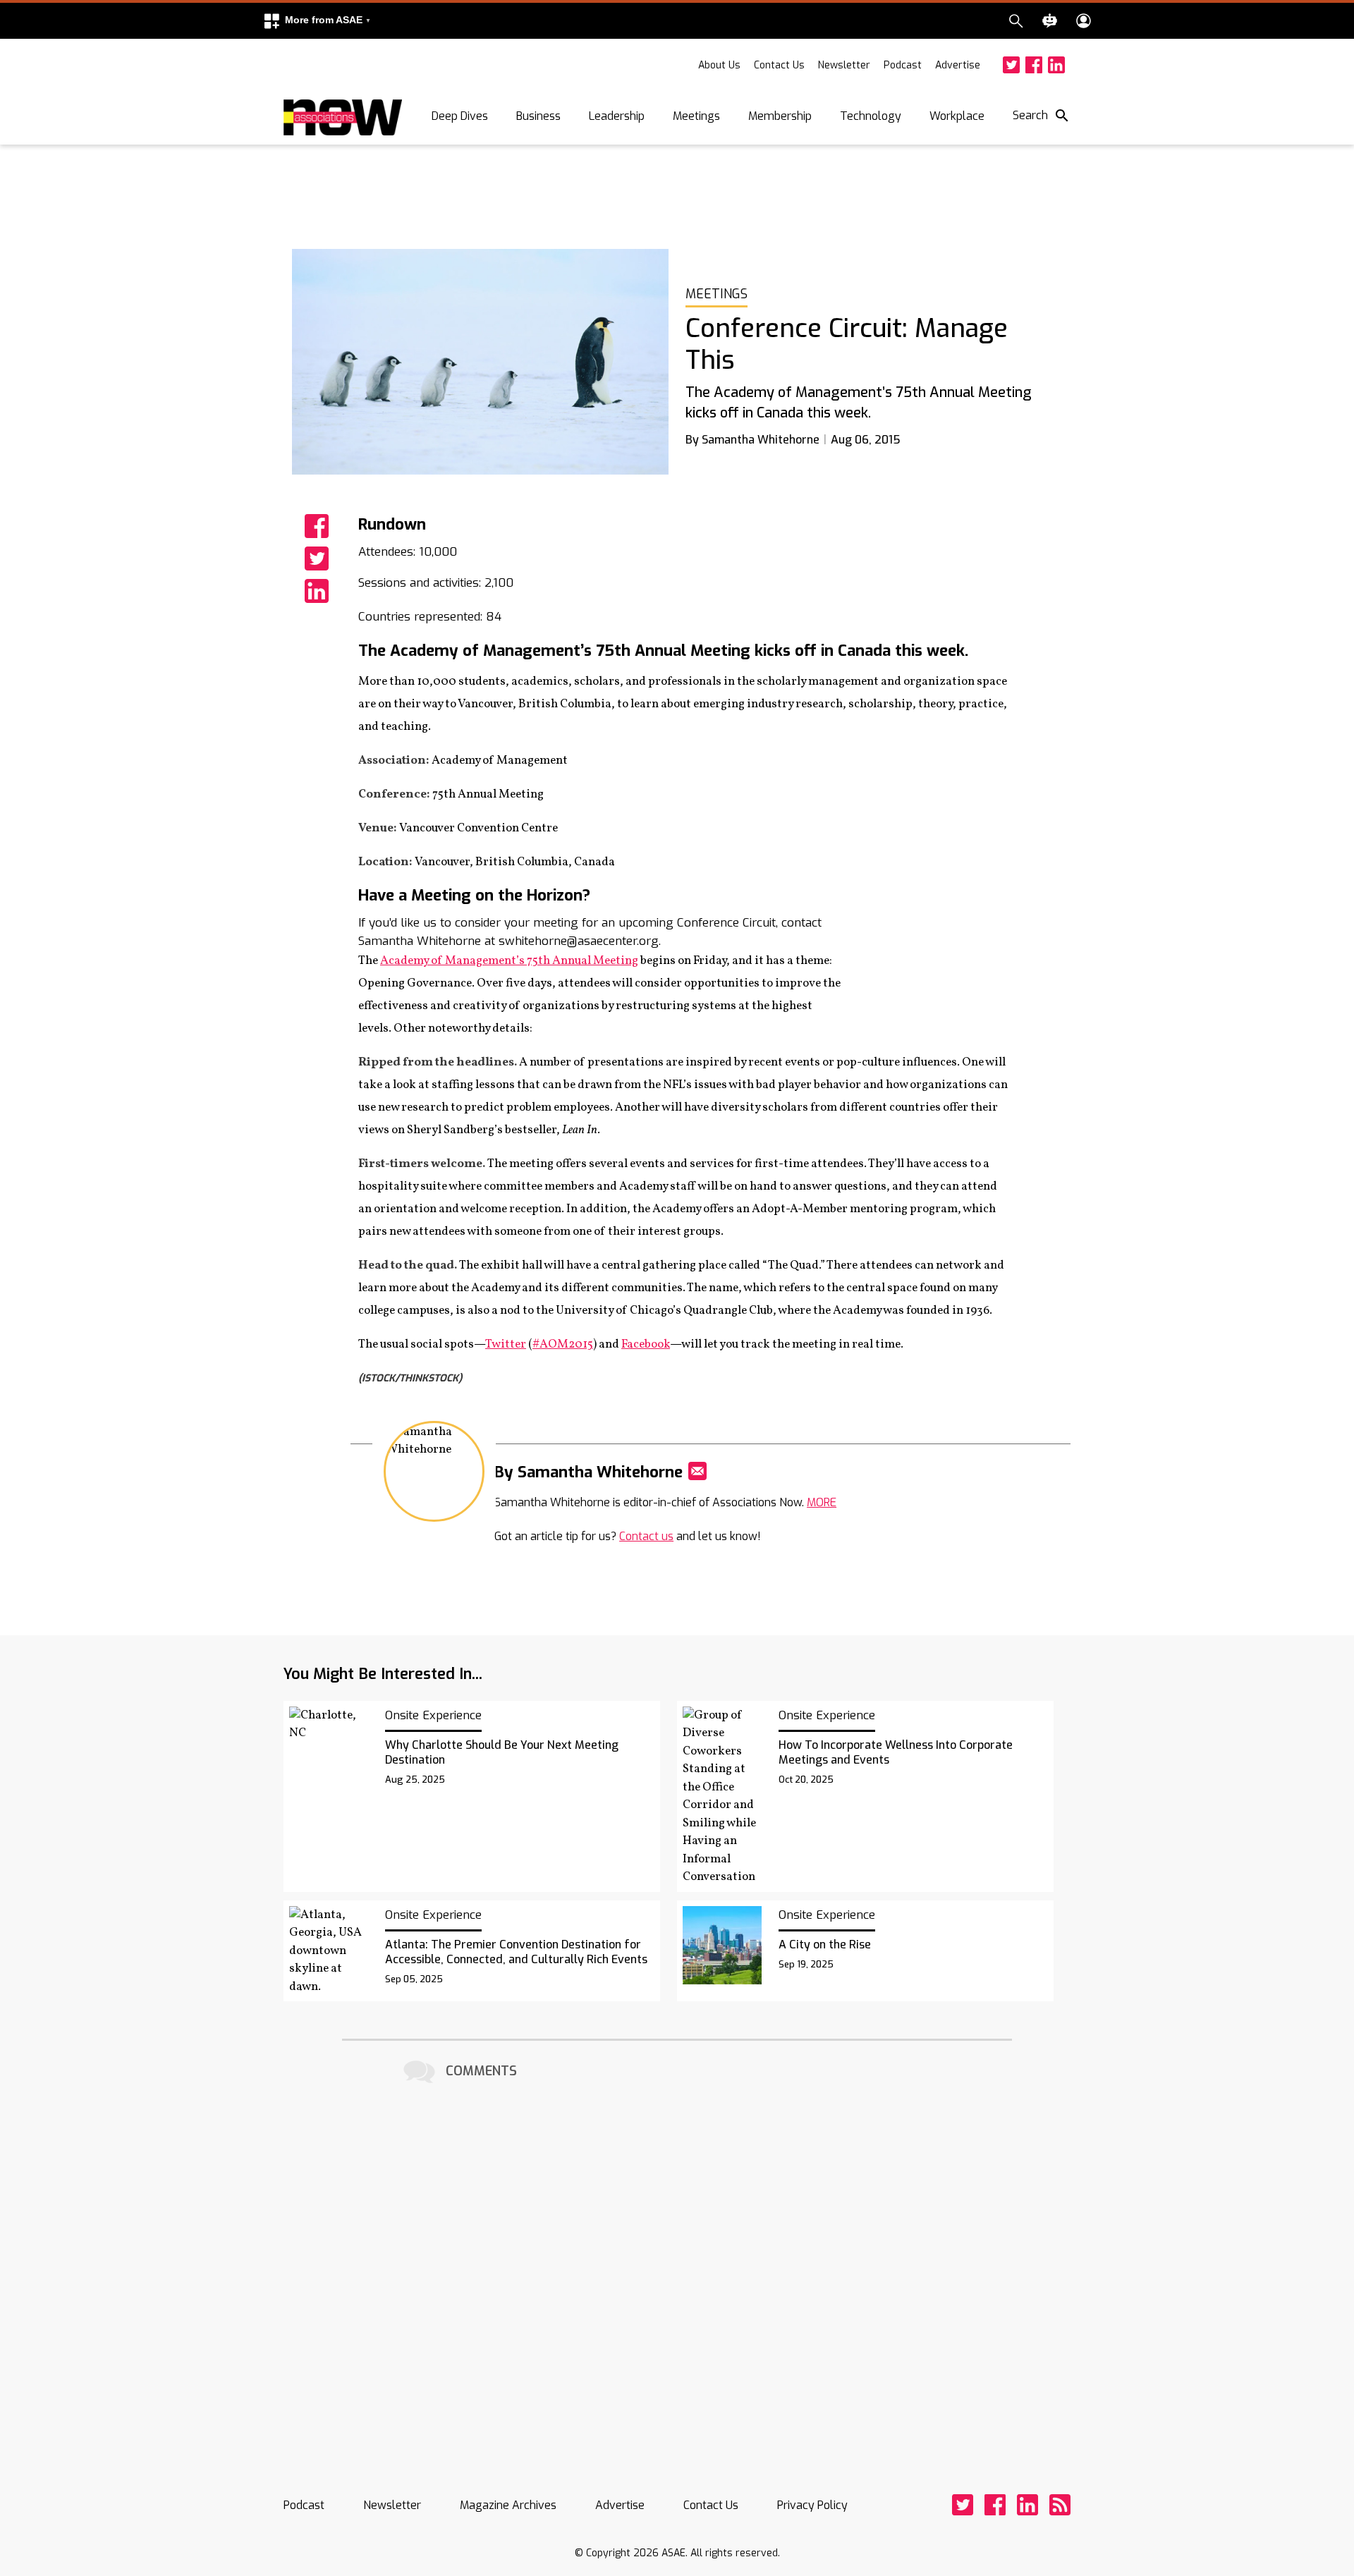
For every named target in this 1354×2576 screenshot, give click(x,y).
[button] (317, 21)
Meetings (696, 116)
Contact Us (779, 65)
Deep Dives (460, 116)
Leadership (617, 116)
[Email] (697, 1471)
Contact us (646, 1536)
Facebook (646, 1344)
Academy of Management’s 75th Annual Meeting (509, 961)
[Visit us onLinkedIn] (1056, 65)
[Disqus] (677, 2264)
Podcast (903, 65)
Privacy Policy (812, 2505)
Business (538, 116)
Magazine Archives (508, 2505)
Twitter (506, 1344)
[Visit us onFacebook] (1034, 65)
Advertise (958, 65)
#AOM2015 (563, 1344)
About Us (719, 65)
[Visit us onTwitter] (1011, 65)
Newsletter (844, 65)
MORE (822, 1502)
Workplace (957, 116)
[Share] (317, 526)
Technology (871, 116)
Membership (780, 116)
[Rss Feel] (1060, 2505)
